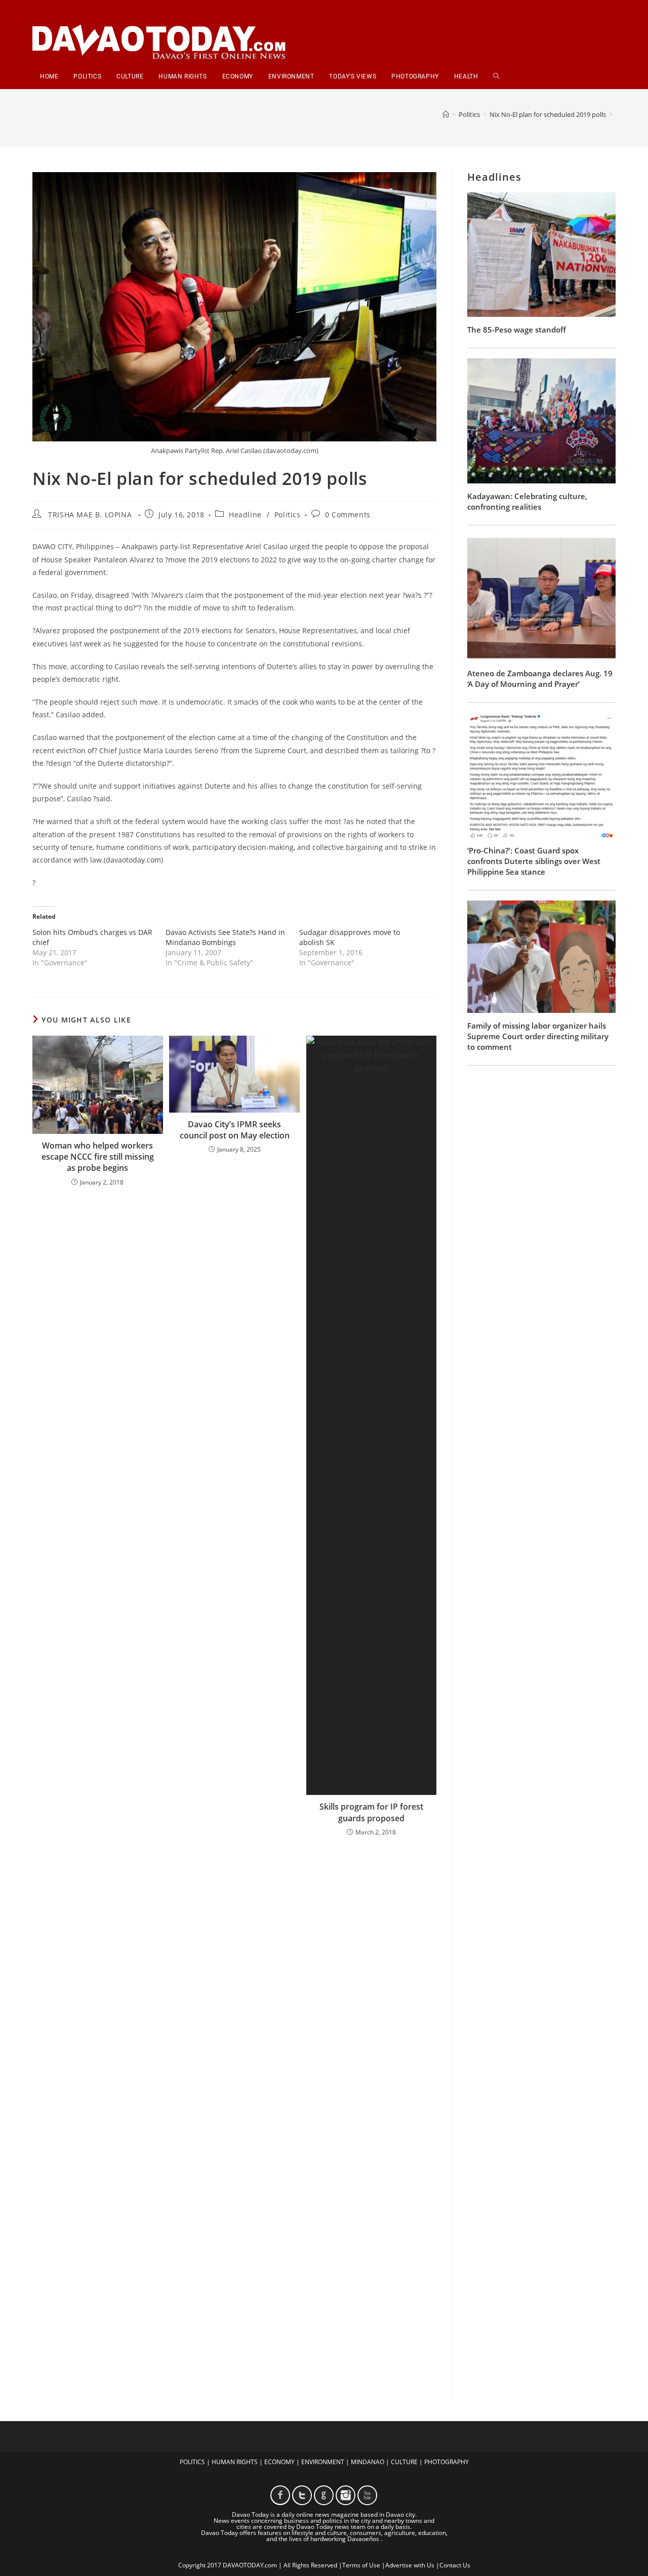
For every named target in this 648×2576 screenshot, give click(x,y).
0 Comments (348, 515)
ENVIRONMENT (323, 2462)
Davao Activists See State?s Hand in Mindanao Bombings (225, 937)
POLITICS (192, 2462)
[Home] (446, 114)
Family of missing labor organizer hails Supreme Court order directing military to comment (538, 1036)
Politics (288, 515)
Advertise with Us (410, 2565)
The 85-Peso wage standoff (517, 330)
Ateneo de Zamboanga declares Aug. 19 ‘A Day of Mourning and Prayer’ (540, 679)
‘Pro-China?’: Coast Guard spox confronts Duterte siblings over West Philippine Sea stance (534, 861)
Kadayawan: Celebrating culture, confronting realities (527, 501)
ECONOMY (279, 2462)
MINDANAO (368, 2462)
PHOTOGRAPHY (447, 2462)
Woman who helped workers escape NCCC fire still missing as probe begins (98, 1157)
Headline (245, 515)
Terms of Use (361, 2565)
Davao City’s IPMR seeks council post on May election (235, 1130)
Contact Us (455, 2565)
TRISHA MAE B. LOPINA (90, 515)
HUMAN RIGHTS (235, 2462)
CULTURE (404, 2462)
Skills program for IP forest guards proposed (371, 1812)
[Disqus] (234, 1977)
